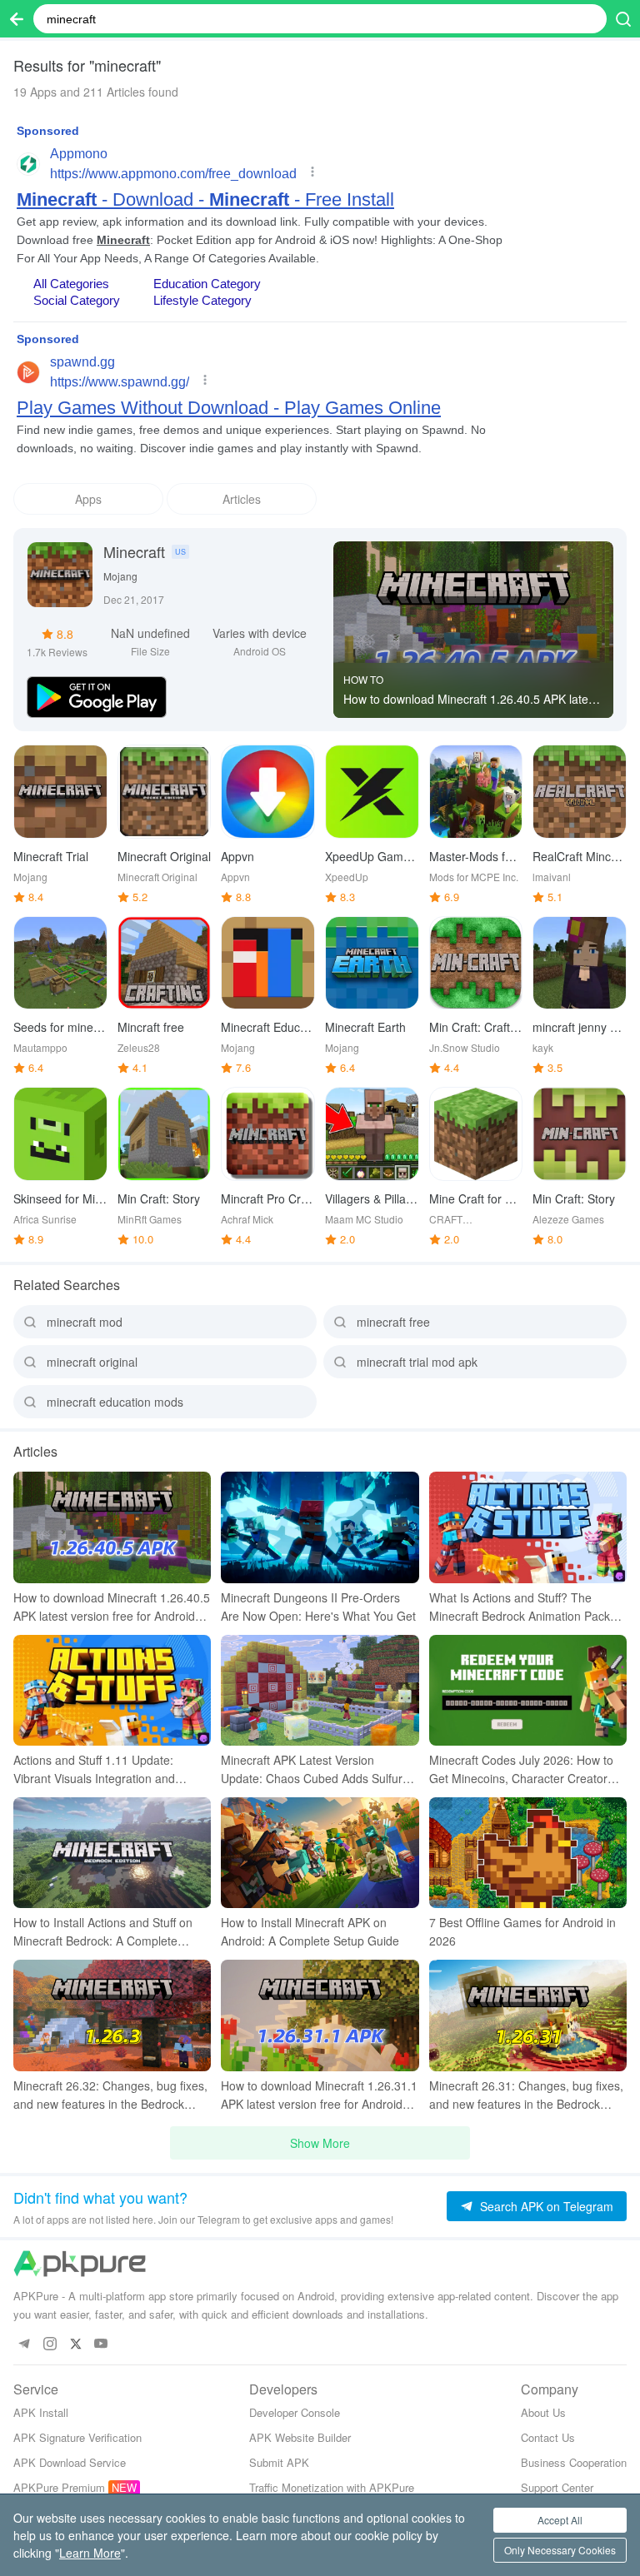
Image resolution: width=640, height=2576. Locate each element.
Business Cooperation (574, 2462)
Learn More (90, 2553)
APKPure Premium (59, 2487)
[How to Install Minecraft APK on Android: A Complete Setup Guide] (320, 1853)
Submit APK (279, 2462)
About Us (543, 2412)
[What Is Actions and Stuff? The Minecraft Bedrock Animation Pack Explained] (528, 1527)
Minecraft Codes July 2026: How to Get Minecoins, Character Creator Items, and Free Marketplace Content (528, 1769)
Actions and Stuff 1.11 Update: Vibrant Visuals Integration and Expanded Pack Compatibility (94, 1769)
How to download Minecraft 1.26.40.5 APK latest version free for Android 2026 (470, 699)
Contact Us (548, 2437)
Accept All (560, 2520)
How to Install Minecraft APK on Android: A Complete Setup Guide (310, 1931)
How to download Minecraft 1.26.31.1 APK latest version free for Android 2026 (319, 2095)
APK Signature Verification (77, 2437)
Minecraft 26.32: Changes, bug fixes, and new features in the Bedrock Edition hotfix (110, 2095)
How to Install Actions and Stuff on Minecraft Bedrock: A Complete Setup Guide (103, 1932)
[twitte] (75, 2344)
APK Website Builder (300, 2437)
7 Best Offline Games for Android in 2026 (522, 1931)
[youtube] (101, 2344)
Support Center (557, 2487)
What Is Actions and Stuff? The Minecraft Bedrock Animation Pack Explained (520, 1607)
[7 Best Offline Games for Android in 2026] (528, 1853)
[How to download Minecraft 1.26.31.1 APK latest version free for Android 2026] (320, 2015)
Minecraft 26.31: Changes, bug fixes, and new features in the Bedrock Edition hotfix (526, 2095)
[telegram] (24, 2344)
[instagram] (50, 2344)
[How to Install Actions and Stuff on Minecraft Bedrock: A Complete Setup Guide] (112, 1853)
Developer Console (295, 2412)
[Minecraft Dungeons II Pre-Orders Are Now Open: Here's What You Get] (320, 1527)
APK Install (41, 2412)
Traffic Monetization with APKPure (332, 2487)
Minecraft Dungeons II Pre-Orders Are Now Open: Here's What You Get (318, 1607)
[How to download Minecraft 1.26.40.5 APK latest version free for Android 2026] (473, 620)
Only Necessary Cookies (560, 2550)
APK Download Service (70, 2462)
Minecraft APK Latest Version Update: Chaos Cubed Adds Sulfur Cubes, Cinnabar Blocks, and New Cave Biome (312, 1769)
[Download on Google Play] (97, 695)
